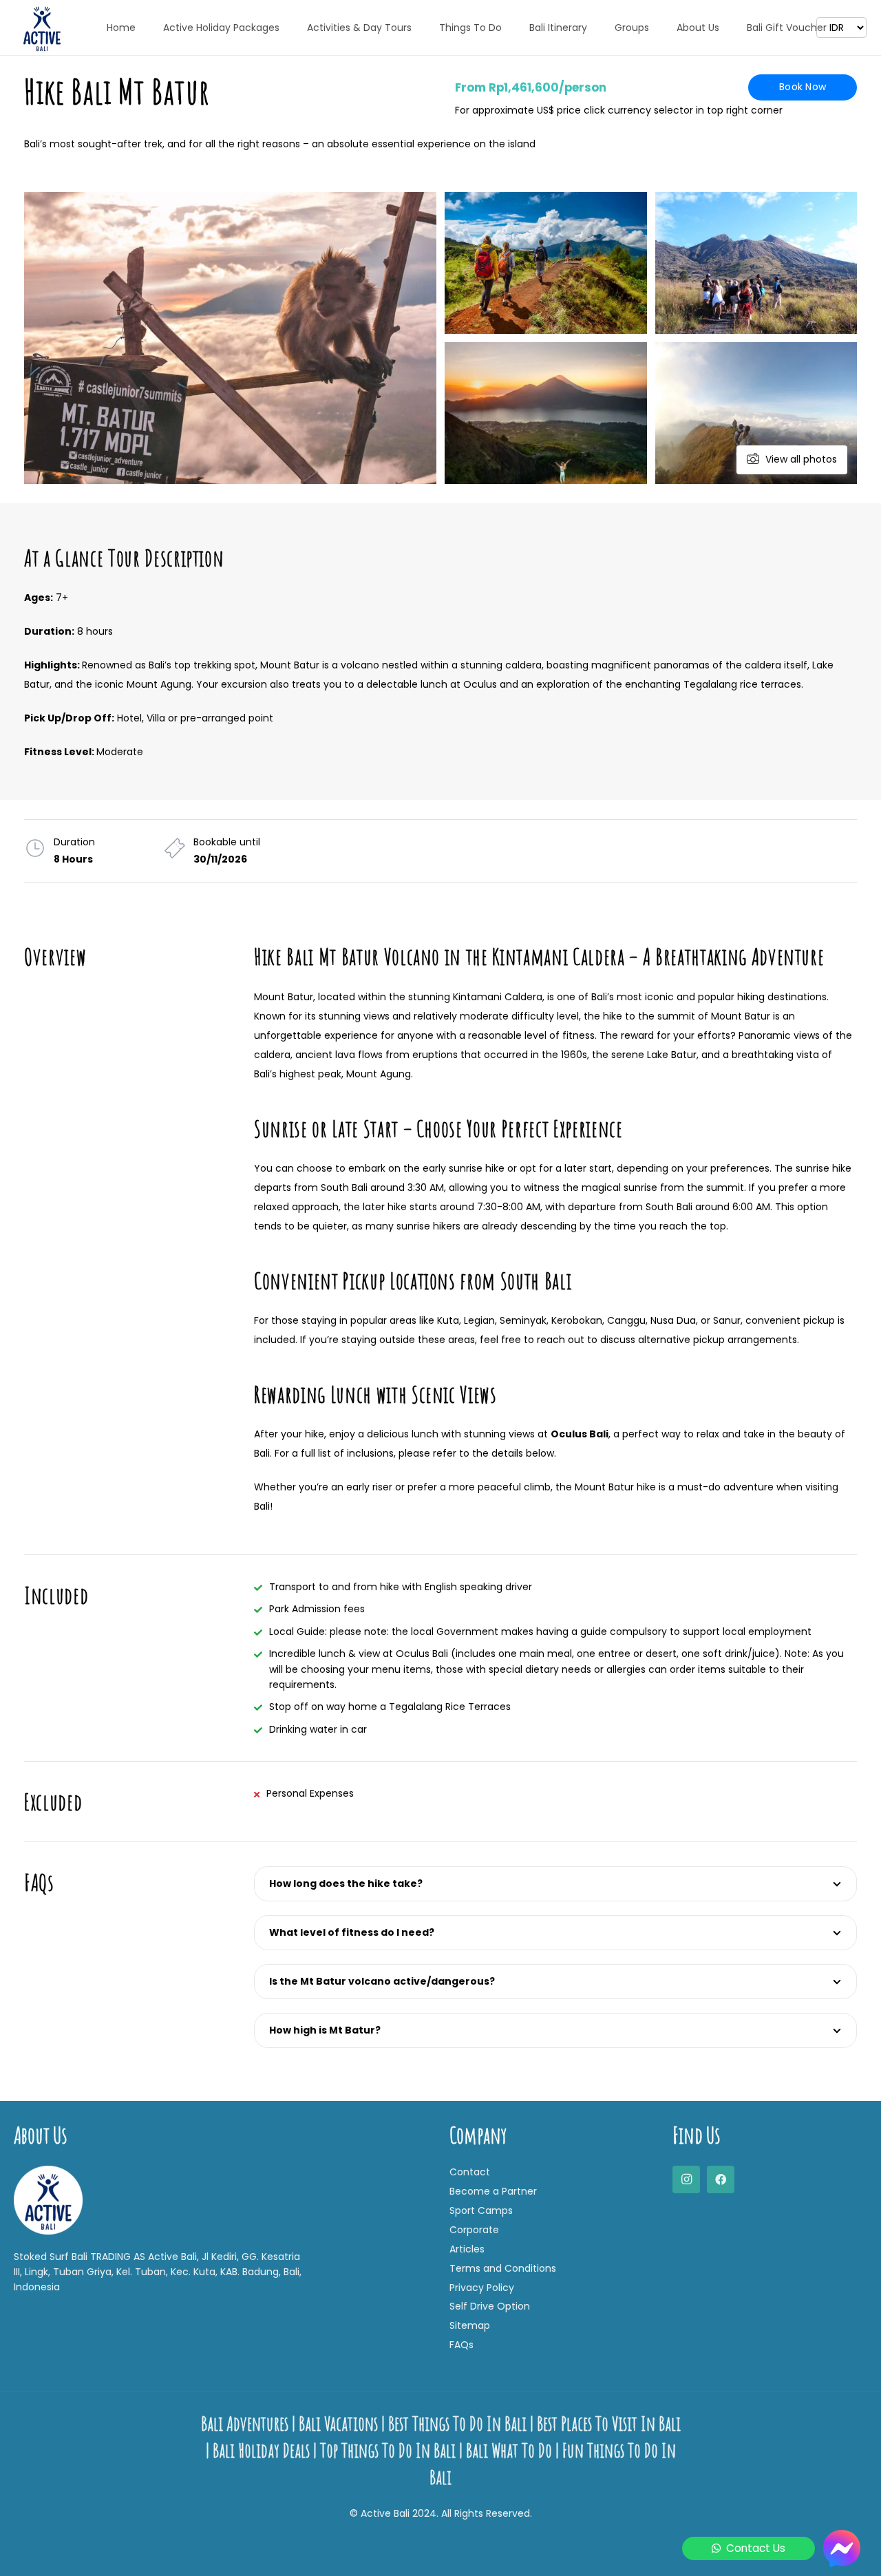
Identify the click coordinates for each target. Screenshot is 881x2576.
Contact (470, 2172)
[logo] (42, 28)
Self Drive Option (490, 2306)
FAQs (461, 2345)
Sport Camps (481, 2210)
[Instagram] (686, 2179)
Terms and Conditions (503, 2268)
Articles (467, 2249)
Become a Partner (493, 2191)
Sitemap (470, 2325)
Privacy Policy (482, 2288)
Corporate (474, 2230)
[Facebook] (721, 2179)
